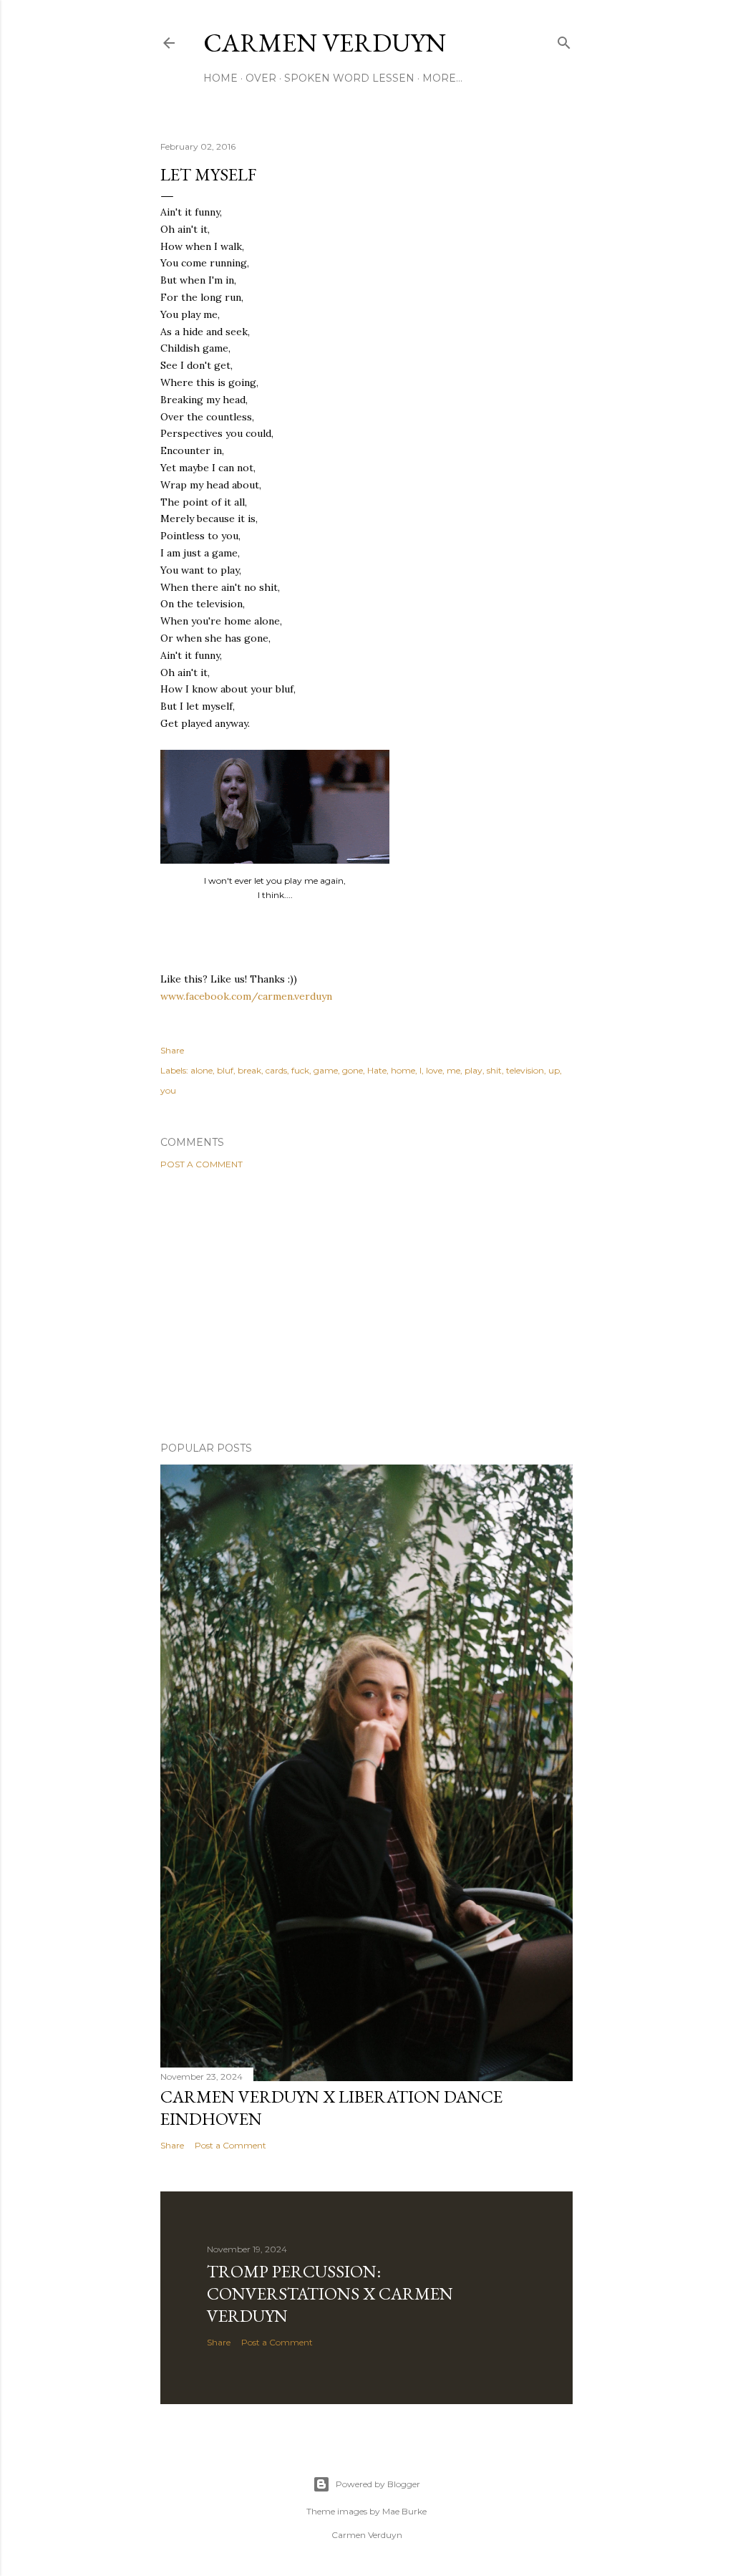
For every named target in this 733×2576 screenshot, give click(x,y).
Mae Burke (404, 2511)
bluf (225, 1070)
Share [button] (172, 1050)
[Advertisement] (366, 1306)
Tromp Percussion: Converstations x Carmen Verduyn (330, 2293)
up (554, 1070)
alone (202, 1070)
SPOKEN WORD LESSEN (349, 78)
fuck (300, 1070)
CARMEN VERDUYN (325, 43)
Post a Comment (202, 1164)
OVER (261, 78)
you (168, 1090)
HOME (220, 78)
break (249, 1070)
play (474, 1070)
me (453, 1070)
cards (276, 1070)
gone (353, 1070)
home (403, 1070)
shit (494, 1070)
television (525, 1070)
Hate (377, 1070)
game (326, 1070)
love (434, 1070)
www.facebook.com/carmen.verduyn (246, 996)
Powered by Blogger (378, 2484)
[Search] (564, 40)
